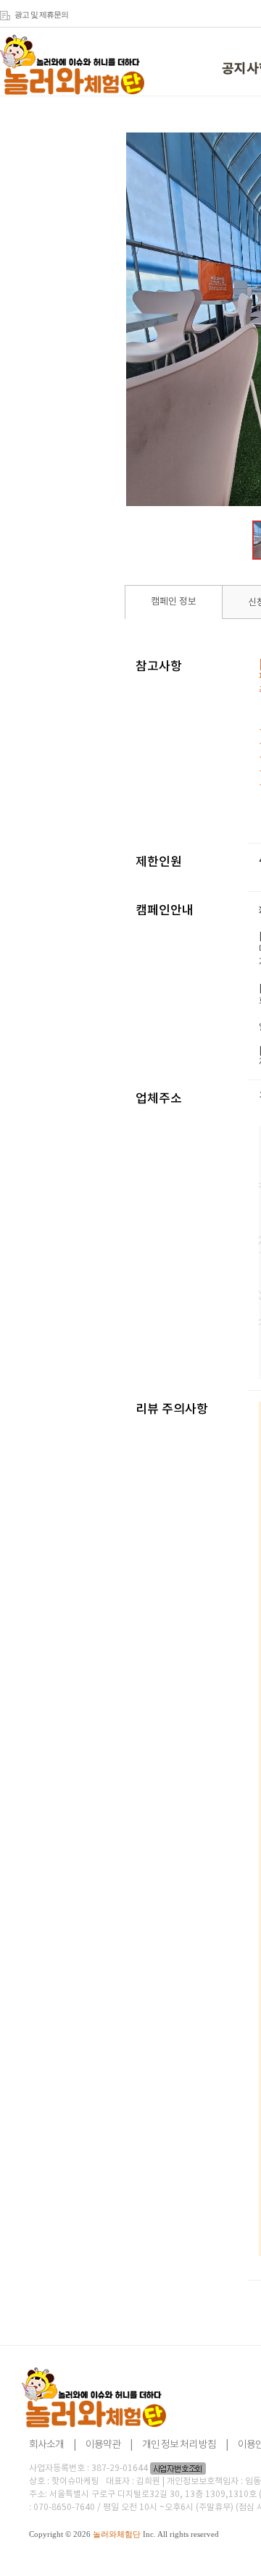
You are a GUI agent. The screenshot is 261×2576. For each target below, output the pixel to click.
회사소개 (46, 2445)
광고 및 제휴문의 (41, 14)
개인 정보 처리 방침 (179, 2445)
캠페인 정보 (174, 602)
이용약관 (103, 2445)
